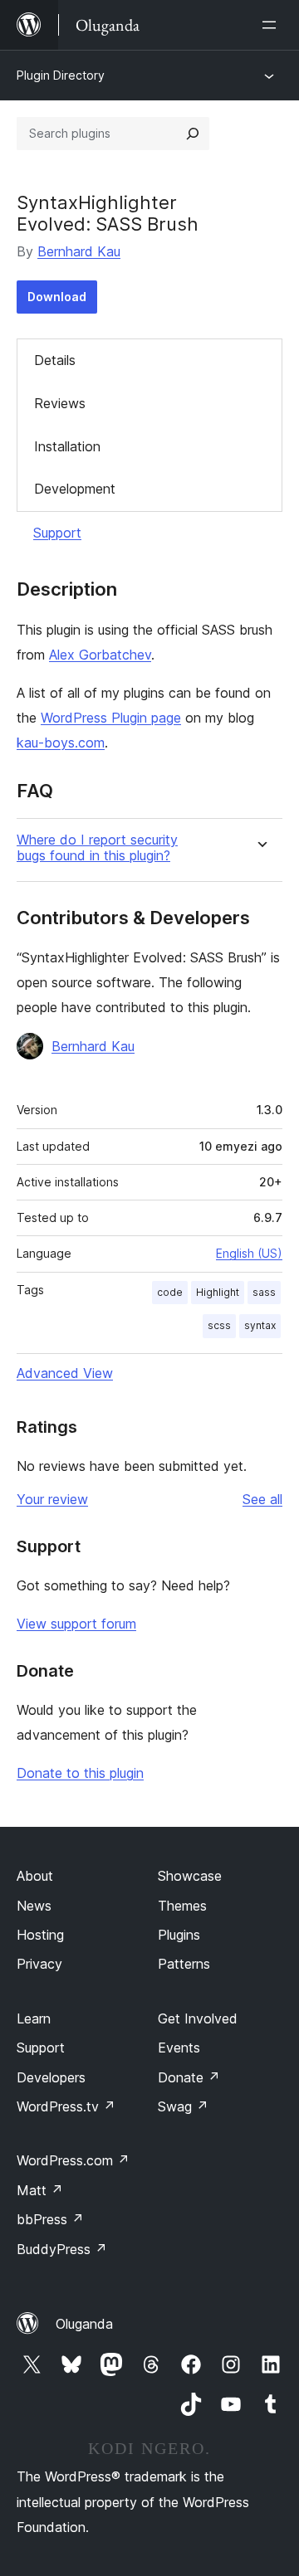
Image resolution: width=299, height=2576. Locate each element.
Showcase (190, 1876)
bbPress (50, 2219)
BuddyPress (62, 2249)
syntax (260, 1325)
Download (57, 297)
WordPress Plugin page (111, 718)
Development (75, 489)
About (35, 1876)
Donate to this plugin (80, 1773)
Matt (40, 2190)
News (34, 1906)
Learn (34, 2018)
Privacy (39, 1964)
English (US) (249, 1253)
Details (55, 360)
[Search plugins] (193, 134)
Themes (182, 1906)
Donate (189, 2077)
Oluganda (84, 2324)
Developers (51, 2077)
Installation (67, 446)
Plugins (179, 1935)
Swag (183, 2106)
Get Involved (198, 2018)
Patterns (184, 1964)
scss (219, 1325)
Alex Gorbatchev (100, 655)
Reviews (60, 403)
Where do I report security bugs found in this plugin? (97, 848)
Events (179, 2048)
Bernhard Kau (79, 251)
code (170, 1292)
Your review (52, 1499)
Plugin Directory (61, 75)
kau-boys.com (61, 743)
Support (57, 533)
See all (262, 1499)
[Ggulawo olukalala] (272, 25)
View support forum (76, 1624)
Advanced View (65, 1373)
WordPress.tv (66, 2106)
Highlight (218, 1292)
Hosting (40, 1935)
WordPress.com (73, 2160)
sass (264, 1292)
